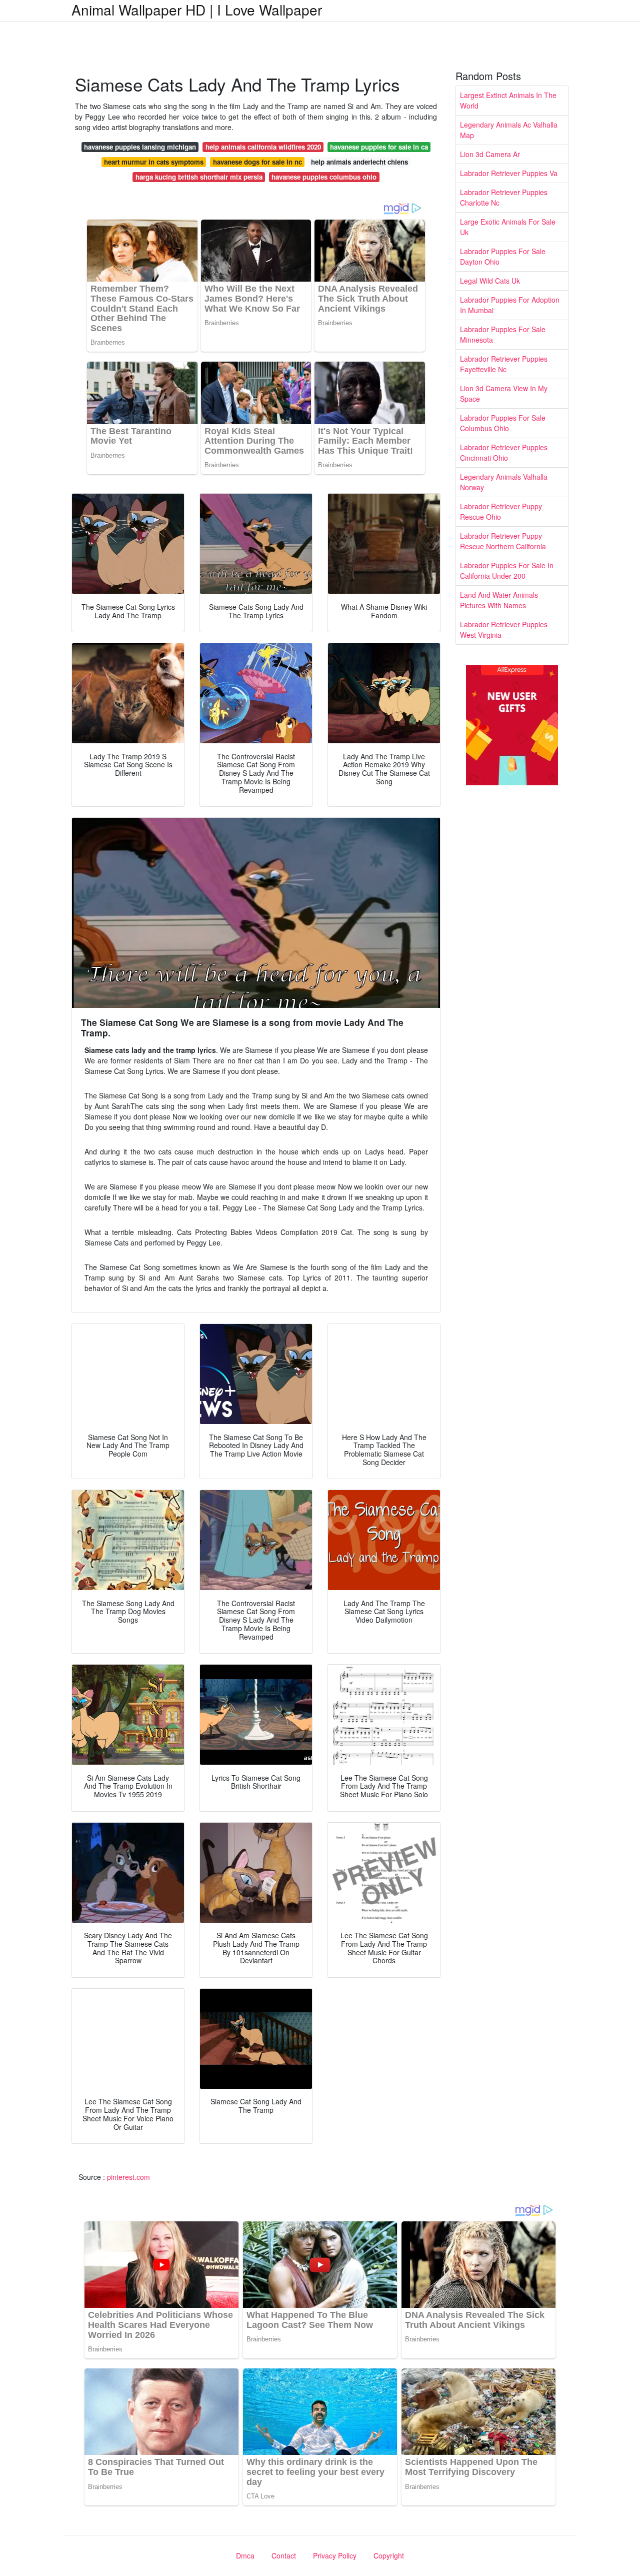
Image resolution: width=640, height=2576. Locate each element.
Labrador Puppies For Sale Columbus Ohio (503, 423)
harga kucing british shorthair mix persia (199, 177)
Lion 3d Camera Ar (490, 154)
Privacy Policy (335, 2555)
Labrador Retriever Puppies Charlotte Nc (504, 197)
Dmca (245, 2555)
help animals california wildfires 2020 (263, 147)
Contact (284, 2555)
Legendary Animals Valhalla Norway (504, 482)
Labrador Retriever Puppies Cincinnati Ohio (504, 452)
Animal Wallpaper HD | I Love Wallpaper (197, 10)
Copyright (389, 2555)
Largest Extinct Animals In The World (508, 100)
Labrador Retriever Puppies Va (509, 173)
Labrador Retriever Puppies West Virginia (504, 629)
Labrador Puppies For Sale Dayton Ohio (503, 256)
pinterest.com (128, 2177)
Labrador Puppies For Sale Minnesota (503, 334)
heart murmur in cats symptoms (154, 162)
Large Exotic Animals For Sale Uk (508, 227)
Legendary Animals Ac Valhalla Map (509, 130)
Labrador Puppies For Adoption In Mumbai (510, 305)
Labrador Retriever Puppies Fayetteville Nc (504, 364)
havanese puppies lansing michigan (140, 147)
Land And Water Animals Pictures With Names (499, 600)
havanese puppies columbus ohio (324, 177)
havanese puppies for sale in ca (379, 147)
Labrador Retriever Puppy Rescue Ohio (501, 511)
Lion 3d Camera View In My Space (504, 393)
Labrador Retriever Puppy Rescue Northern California (503, 541)
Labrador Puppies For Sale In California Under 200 (507, 570)
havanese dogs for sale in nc (257, 162)
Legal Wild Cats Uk (490, 281)
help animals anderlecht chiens (359, 162)
